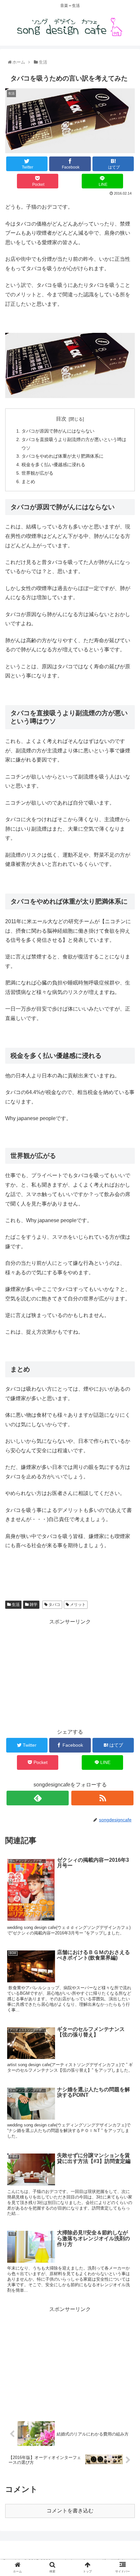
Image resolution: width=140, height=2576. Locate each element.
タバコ (54, 1605)
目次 (61, 419)
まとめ (28, 481)
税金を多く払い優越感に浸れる (53, 465)
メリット (77, 1605)
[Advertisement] (70, 1672)
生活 (15, 1605)
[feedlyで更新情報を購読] (38, 1798)
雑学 (33, 1605)
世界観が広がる (37, 473)
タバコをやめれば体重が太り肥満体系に (63, 456)
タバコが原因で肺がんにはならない (58, 431)
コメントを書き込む (70, 2511)
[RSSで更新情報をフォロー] (102, 1798)
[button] (127, 1335)
